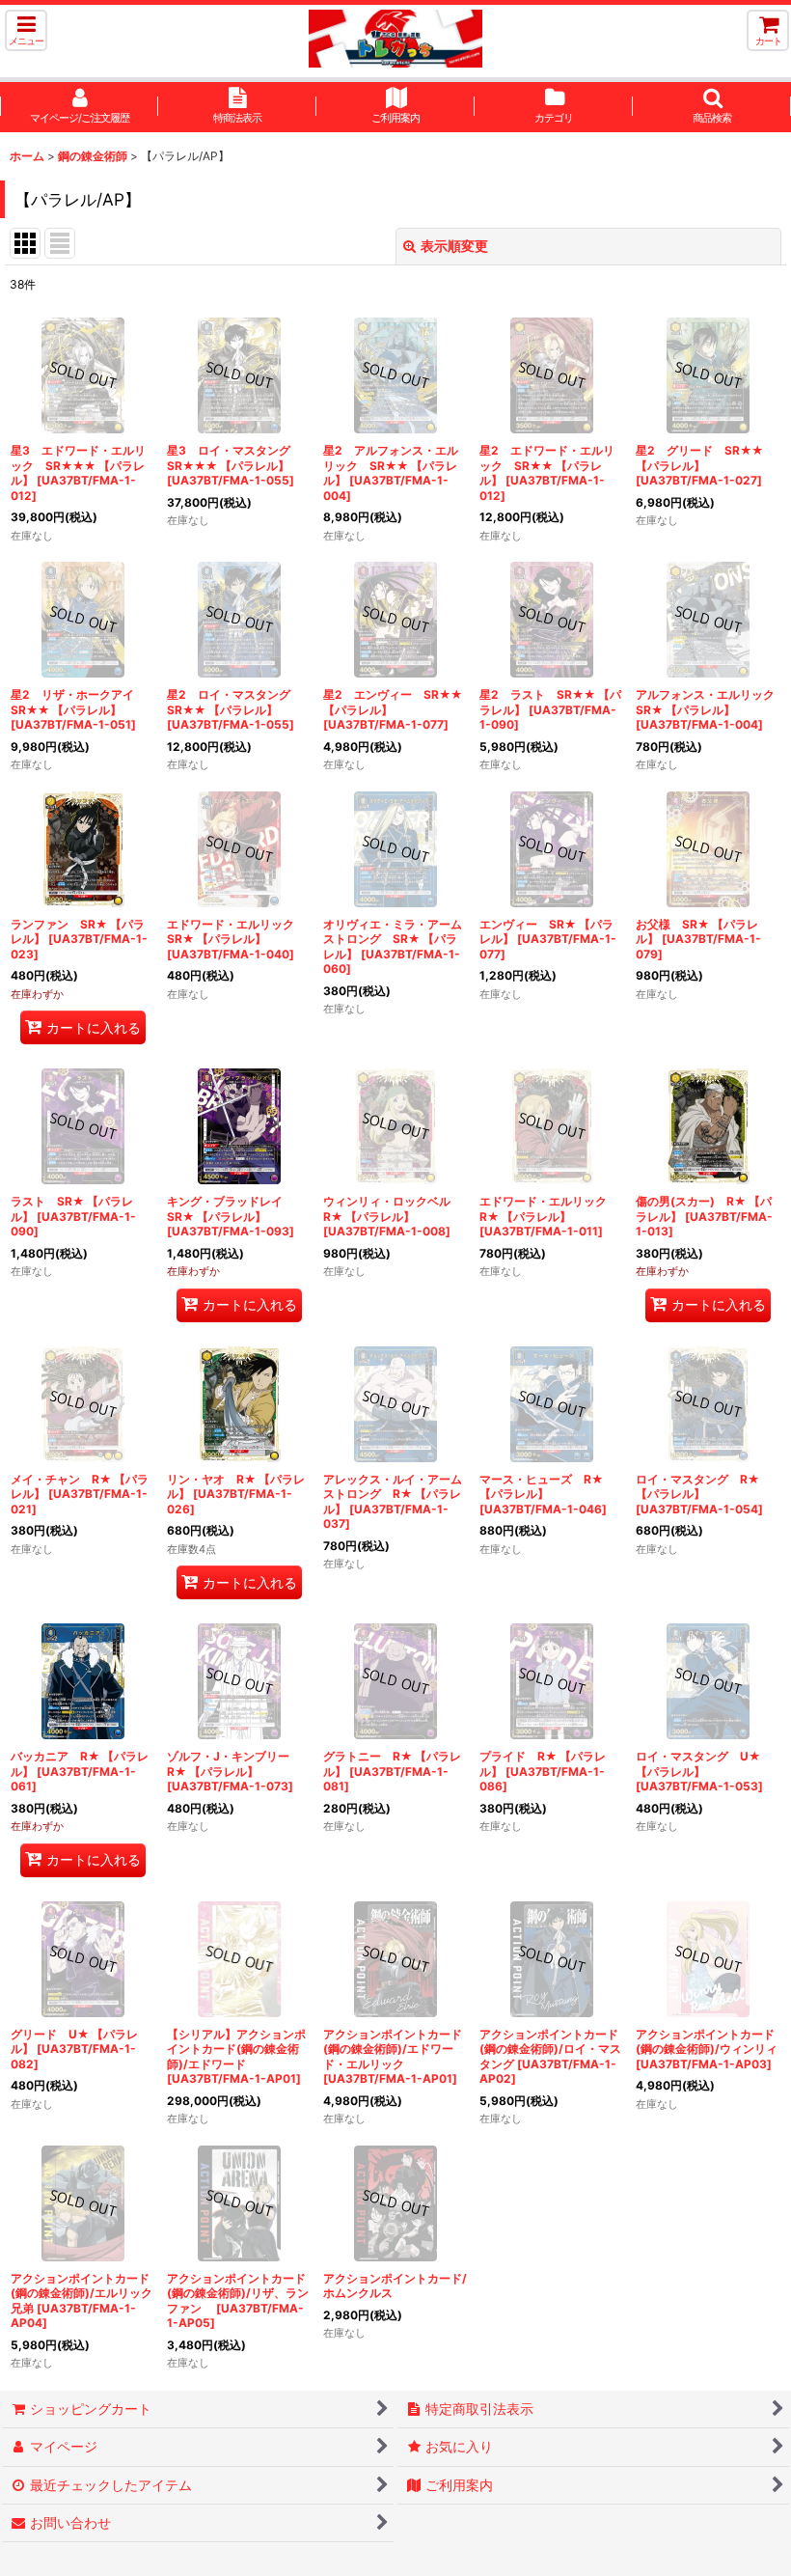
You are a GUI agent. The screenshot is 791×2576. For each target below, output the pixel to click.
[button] (26, 30)
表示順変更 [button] (454, 246)
